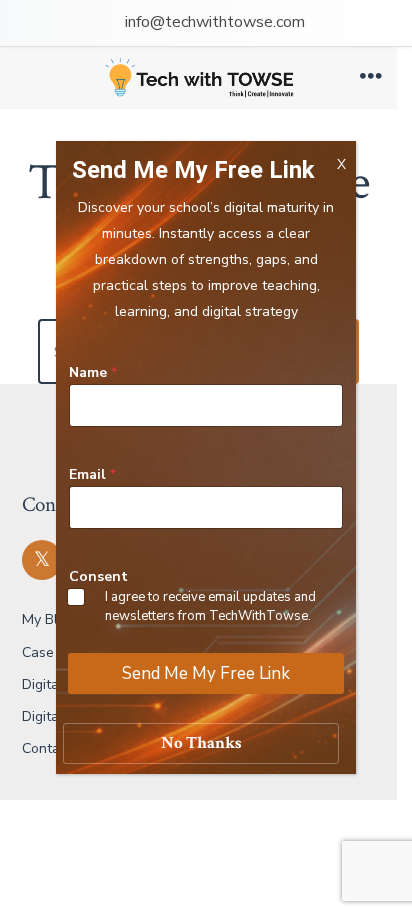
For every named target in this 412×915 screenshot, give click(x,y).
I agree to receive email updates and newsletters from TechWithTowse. (210, 606)
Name (93, 372)
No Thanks (201, 743)
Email (92, 474)
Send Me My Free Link (206, 673)
